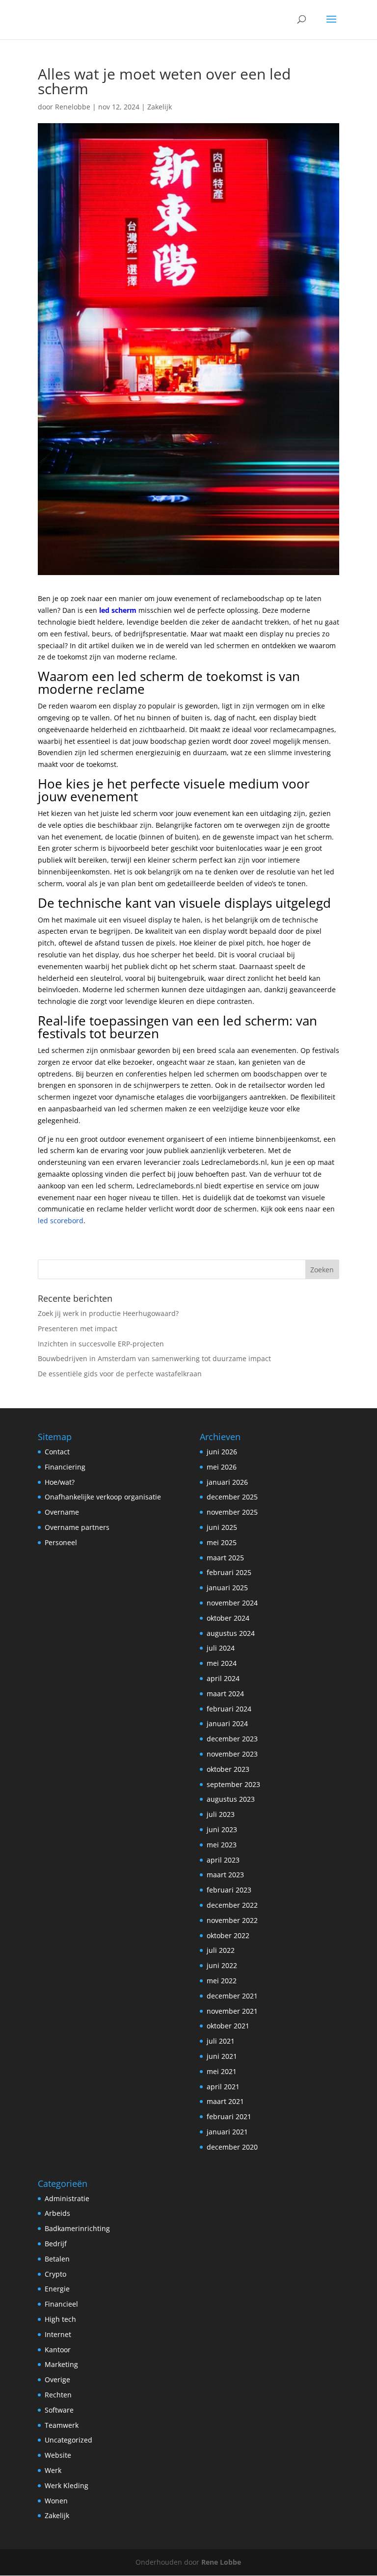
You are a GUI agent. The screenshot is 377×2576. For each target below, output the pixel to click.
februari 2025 (229, 1572)
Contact (57, 1452)
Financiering (65, 1467)
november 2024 (232, 1603)
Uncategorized (68, 2440)
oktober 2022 (228, 1935)
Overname (62, 1512)
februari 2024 (229, 1709)
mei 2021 (222, 2071)
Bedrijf (56, 2244)
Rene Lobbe (221, 2562)
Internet (58, 2334)
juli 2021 (221, 2041)
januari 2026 (227, 1482)
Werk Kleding (67, 2485)
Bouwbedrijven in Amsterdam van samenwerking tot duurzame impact (154, 1358)
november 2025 (232, 1512)
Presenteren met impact (78, 1328)
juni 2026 (222, 1452)
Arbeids (57, 2213)
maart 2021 (225, 2101)
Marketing (61, 2364)
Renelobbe (73, 107)
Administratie (67, 2198)
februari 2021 (229, 2116)
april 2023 (223, 1860)
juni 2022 (222, 1965)
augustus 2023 (231, 1799)
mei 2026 (222, 1467)
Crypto (55, 2274)
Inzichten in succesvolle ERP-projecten (101, 1344)
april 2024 (223, 1678)
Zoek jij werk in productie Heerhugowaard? (108, 1313)
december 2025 (232, 1497)
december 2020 (232, 2147)
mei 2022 (222, 1981)
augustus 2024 (231, 1633)
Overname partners (77, 1527)
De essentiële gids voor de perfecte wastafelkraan (120, 1374)
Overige (57, 2379)
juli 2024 (221, 1648)
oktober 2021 (228, 2026)
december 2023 (232, 1739)
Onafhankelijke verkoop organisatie (103, 1497)
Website (58, 2455)
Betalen (57, 2259)
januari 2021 (227, 2132)
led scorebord (61, 1221)
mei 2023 (222, 1845)
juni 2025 (222, 1527)
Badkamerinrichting (77, 2228)
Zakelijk (160, 107)
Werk (53, 2470)
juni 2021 (222, 2056)
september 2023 (233, 1784)
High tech (60, 2319)
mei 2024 (222, 1663)
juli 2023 (221, 1814)
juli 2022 (221, 1950)
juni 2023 (222, 1829)
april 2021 (223, 2087)
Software (59, 2410)
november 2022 (232, 1920)
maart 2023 (225, 1875)
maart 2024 (225, 1694)
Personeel (61, 1542)
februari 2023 (229, 1890)
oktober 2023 (228, 1769)
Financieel (61, 2304)
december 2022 (232, 1905)
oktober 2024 (228, 1618)
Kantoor (58, 2350)
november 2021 (232, 2011)
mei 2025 (222, 1542)
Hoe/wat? (60, 1482)
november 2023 (232, 1754)
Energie (57, 2289)
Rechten (58, 2395)
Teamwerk (62, 2425)
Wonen (56, 2501)
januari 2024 (227, 1723)
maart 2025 (225, 1558)
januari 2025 (227, 1588)
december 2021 (232, 1996)
